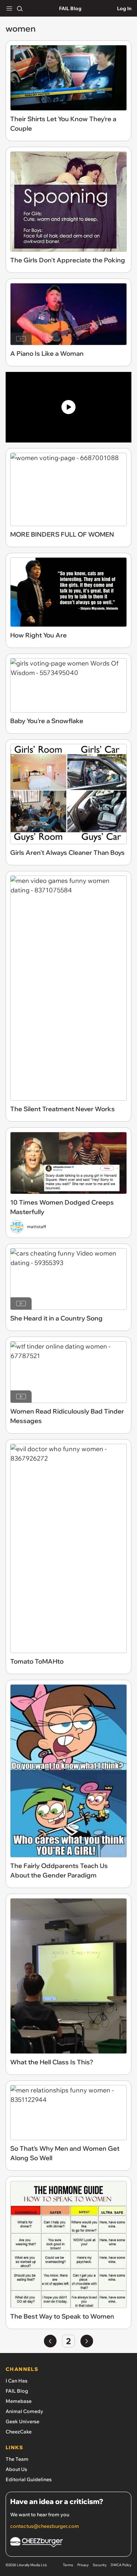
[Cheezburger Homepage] (68, 2543)
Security (100, 2565)
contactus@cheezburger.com (45, 2526)
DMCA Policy (121, 2565)
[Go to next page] (87, 2341)
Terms (68, 2565)
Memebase (19, 2401)
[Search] (20, 8)
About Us (16, 2469)
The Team (17, 2459)
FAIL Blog (70, 8)
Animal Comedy (24, 2411)
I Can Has (17, 2381)
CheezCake (19, 2432)
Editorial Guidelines (29, 2479)
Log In (124, 8)
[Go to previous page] (50, 2341)
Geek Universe (22, 2421)
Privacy (83, 2565)
